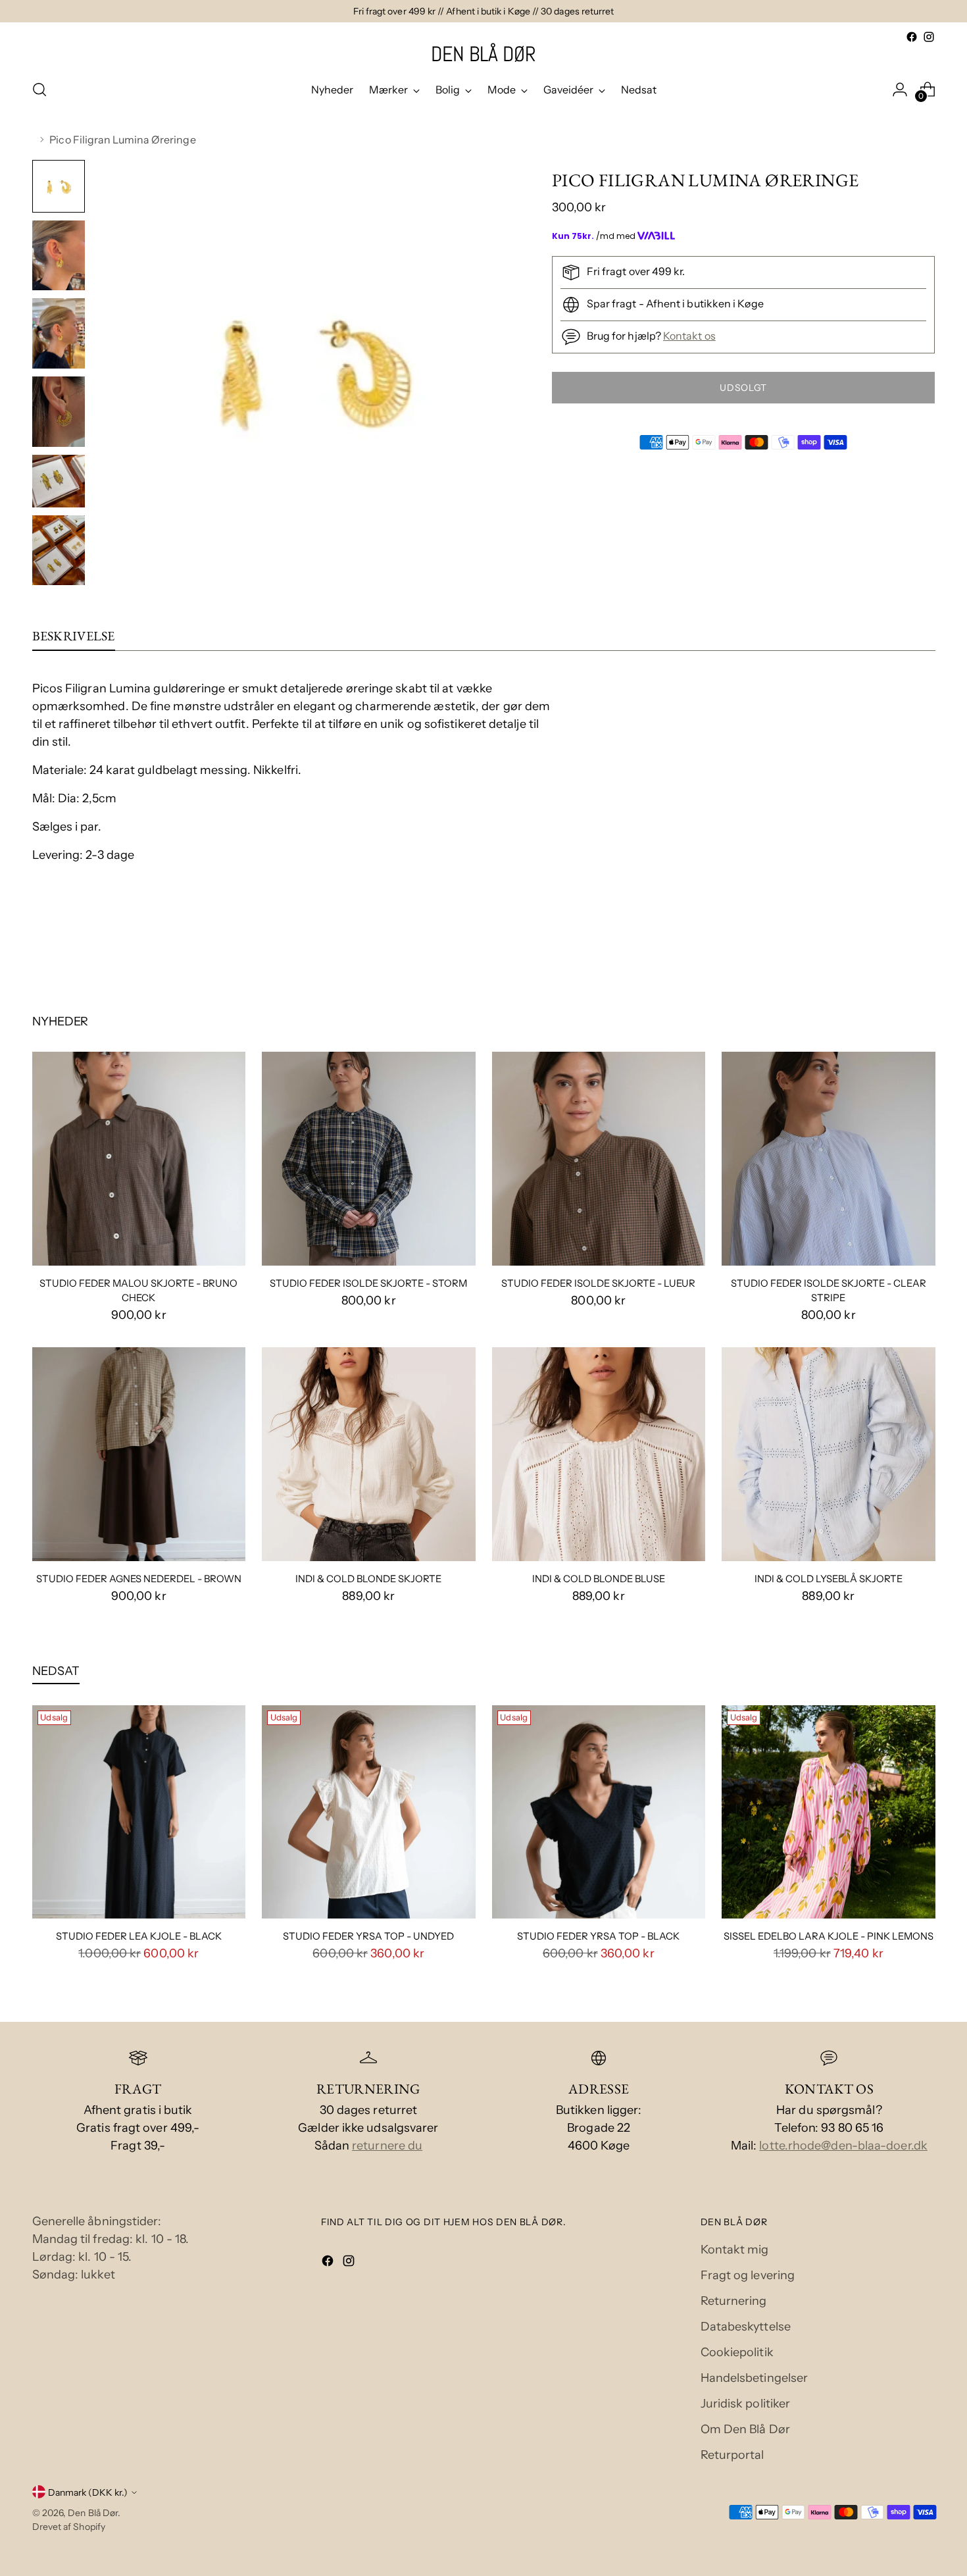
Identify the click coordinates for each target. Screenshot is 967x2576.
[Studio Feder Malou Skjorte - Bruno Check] (139, 1159)
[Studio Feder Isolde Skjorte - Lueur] (599, 1159)
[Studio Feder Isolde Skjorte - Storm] (369, 1159)
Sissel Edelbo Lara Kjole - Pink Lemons (829, 1936)
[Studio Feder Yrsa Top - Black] (599, 1812)
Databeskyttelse (746, 2327)
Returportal (732, 2455)
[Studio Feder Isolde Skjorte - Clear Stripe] (829, 1159)
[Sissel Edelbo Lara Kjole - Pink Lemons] (829, 1812)
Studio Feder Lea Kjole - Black (139, 1936)
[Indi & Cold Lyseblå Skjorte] (829, 1454)
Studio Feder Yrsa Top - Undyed (368, 1936)
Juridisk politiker (746, 2404)
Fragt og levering (748, 2275)
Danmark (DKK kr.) (88, 2492)
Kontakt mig (735, 2250)
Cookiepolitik (737, 2352)
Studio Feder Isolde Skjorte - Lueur (598, 1283)
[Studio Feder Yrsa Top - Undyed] (369, 1812)
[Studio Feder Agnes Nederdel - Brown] (139, 1454)
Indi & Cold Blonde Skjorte (368, 1579)
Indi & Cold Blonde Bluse (599, 1579)
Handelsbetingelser (755, 2378)
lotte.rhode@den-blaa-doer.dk (843, 2146)
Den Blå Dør (93, 2512)
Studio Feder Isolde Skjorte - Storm (368, 1283)
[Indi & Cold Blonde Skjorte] (369, 1454)
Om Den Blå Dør (745, 2429)
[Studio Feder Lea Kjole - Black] (139, 1812)
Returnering (734, 2301)
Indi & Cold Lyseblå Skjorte (829, 1579)
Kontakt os (689, 336)
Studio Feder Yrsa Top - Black (598, 1936)
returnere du (387, 2146)
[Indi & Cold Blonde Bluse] (599, 1454)
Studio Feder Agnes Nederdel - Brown (139, 1579)
